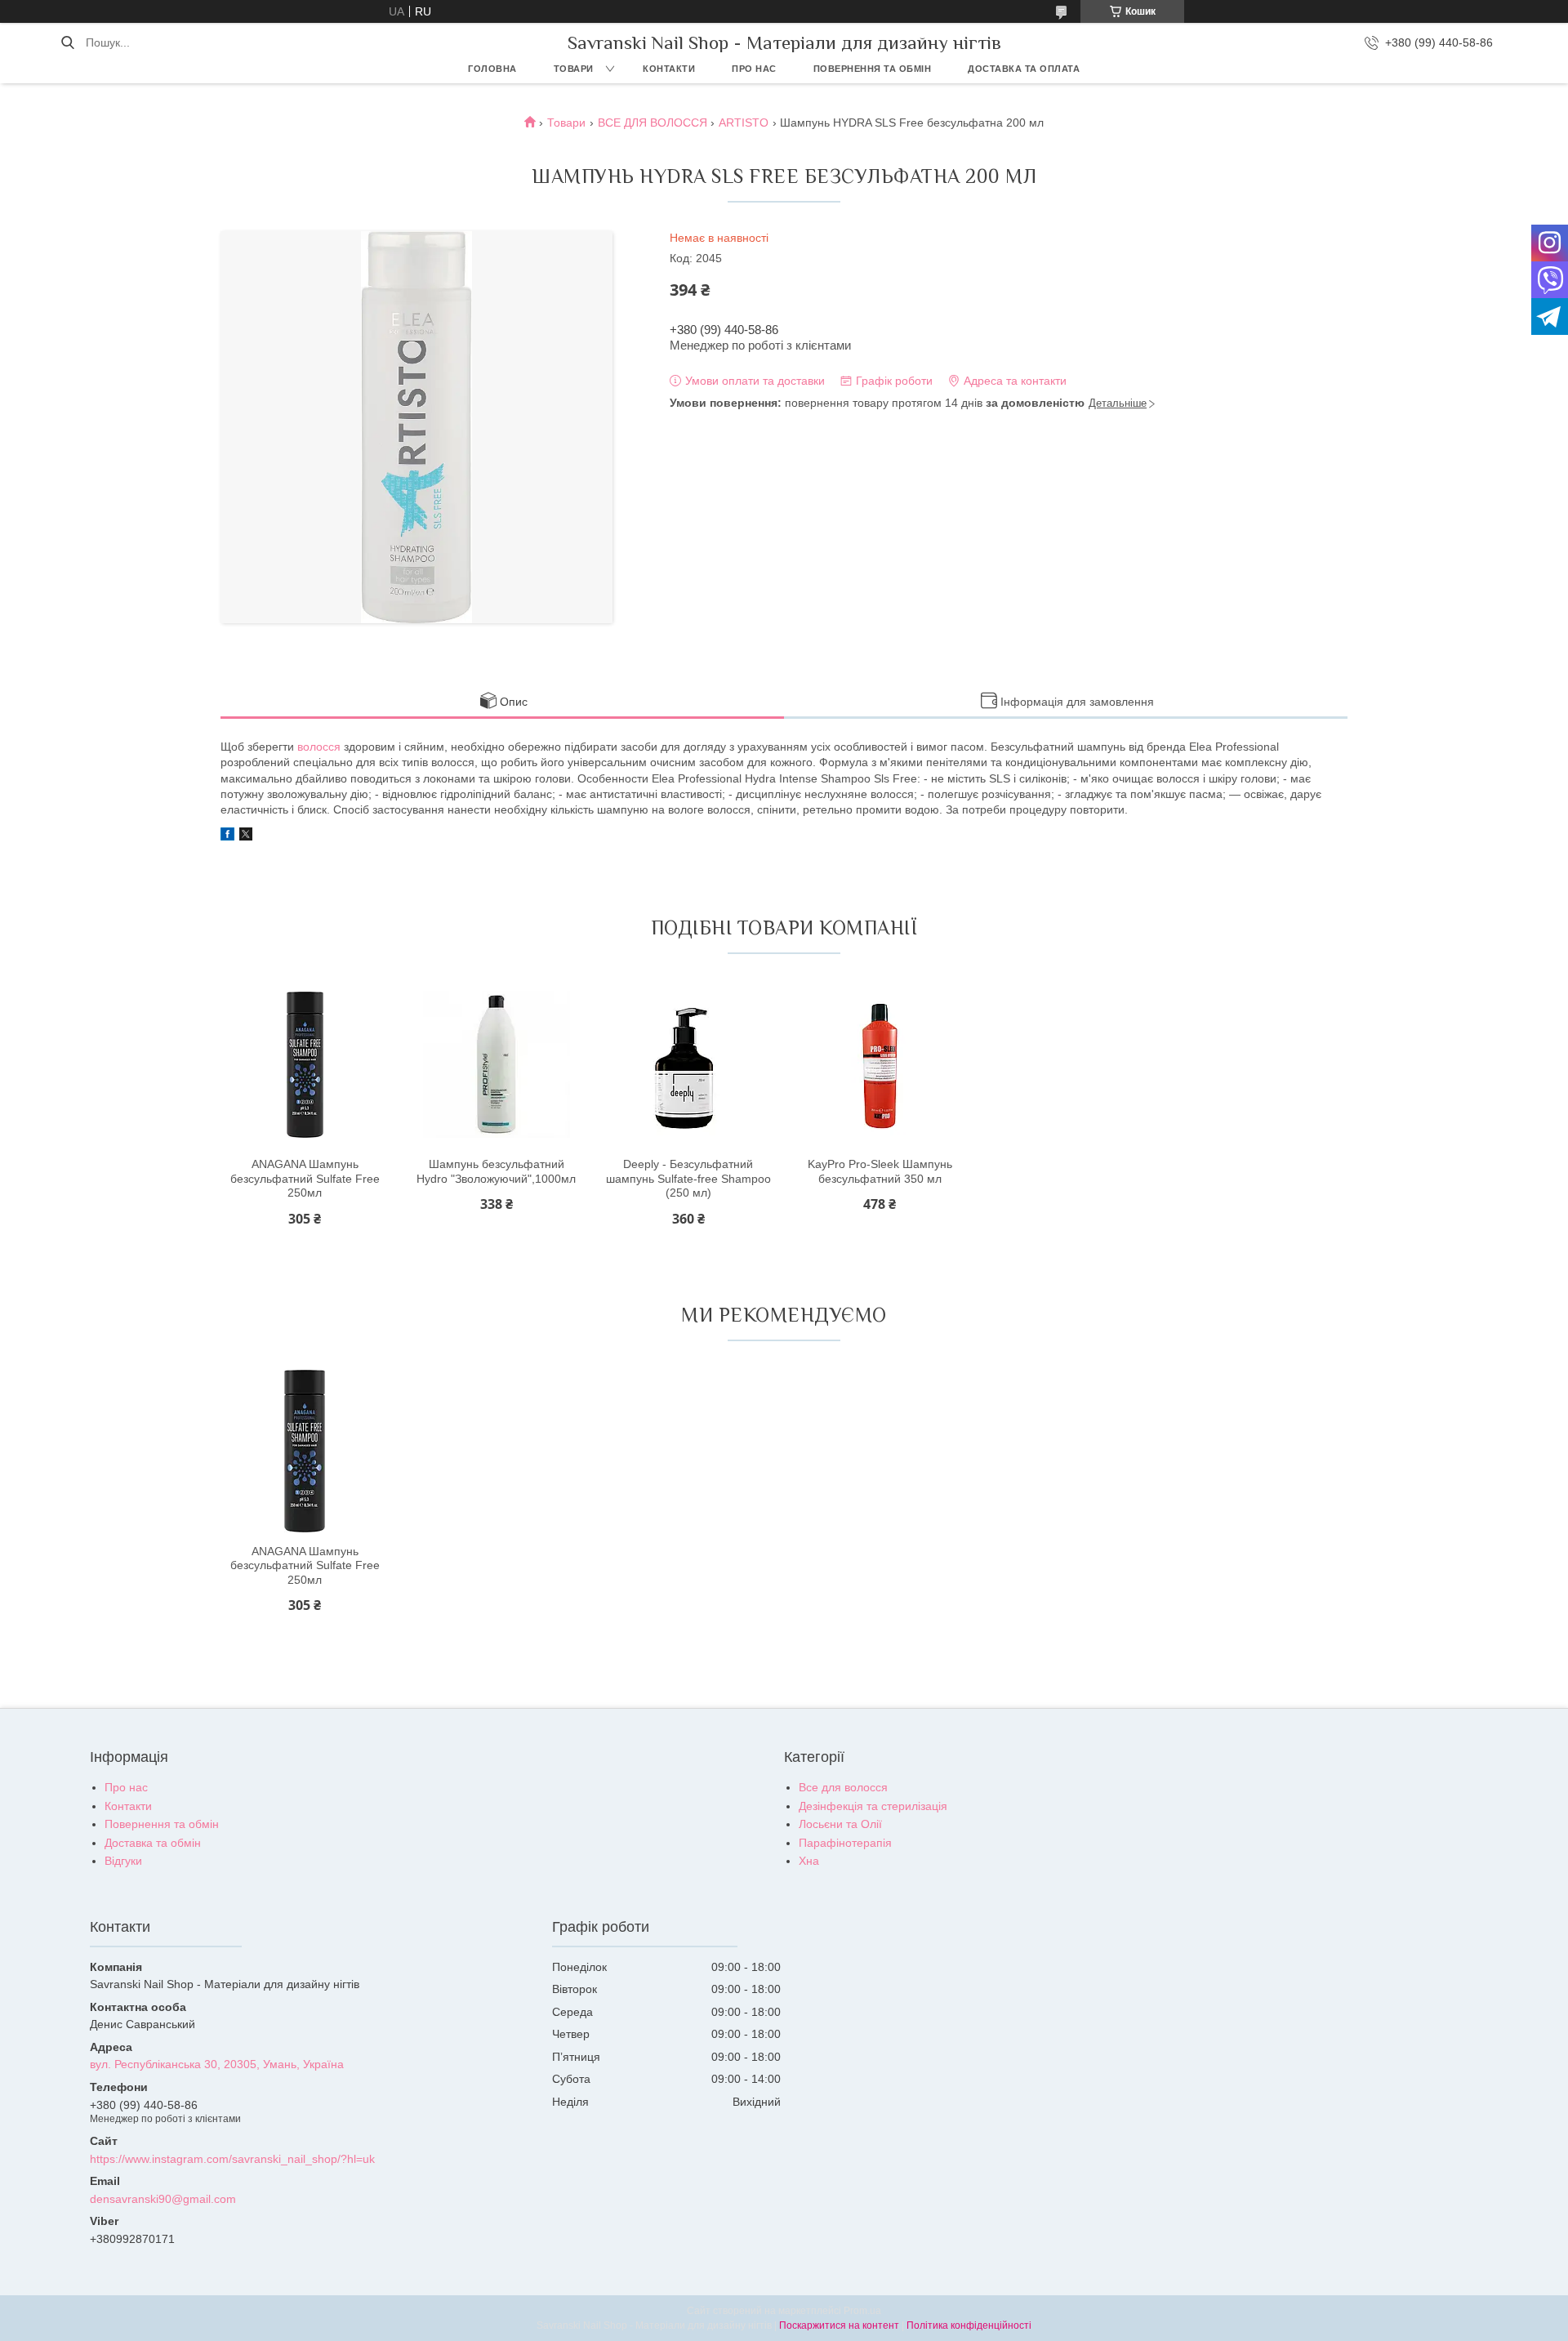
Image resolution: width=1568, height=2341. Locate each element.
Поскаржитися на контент (839, 2325)
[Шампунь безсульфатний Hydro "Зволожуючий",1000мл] (497, 1064)
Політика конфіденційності (969, 2325)
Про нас (754, 69)
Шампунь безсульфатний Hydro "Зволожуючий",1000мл (496, 1171)
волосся (319, 747)
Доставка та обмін (153, 1843)
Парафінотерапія (845, 1843)
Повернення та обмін (873, 69)
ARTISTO (744, 123)
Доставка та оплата (1024, 69)
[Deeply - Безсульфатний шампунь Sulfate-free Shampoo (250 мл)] (688, 1064)
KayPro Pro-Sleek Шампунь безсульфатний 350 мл (880, 1171)
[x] (246, 836)
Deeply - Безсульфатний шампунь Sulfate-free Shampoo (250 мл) (688, 1178)
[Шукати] (67, 42)
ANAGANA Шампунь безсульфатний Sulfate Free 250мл (305, 1178)
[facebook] (227, 836)
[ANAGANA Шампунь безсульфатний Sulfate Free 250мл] (305, 1064)
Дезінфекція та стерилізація (873, 1806)
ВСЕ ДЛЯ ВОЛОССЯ (653, 123)
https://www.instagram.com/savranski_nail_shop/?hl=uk (232, 2159)
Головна (492, 69)
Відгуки (123, 1861)
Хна (809, 1861)
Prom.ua (862, 2311)
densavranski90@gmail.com (163, 2199)
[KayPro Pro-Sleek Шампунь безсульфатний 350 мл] (880, 1064)
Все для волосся (843, 1787)
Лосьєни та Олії (840, 1824)
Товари (574, 69)
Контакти (669, 69)
